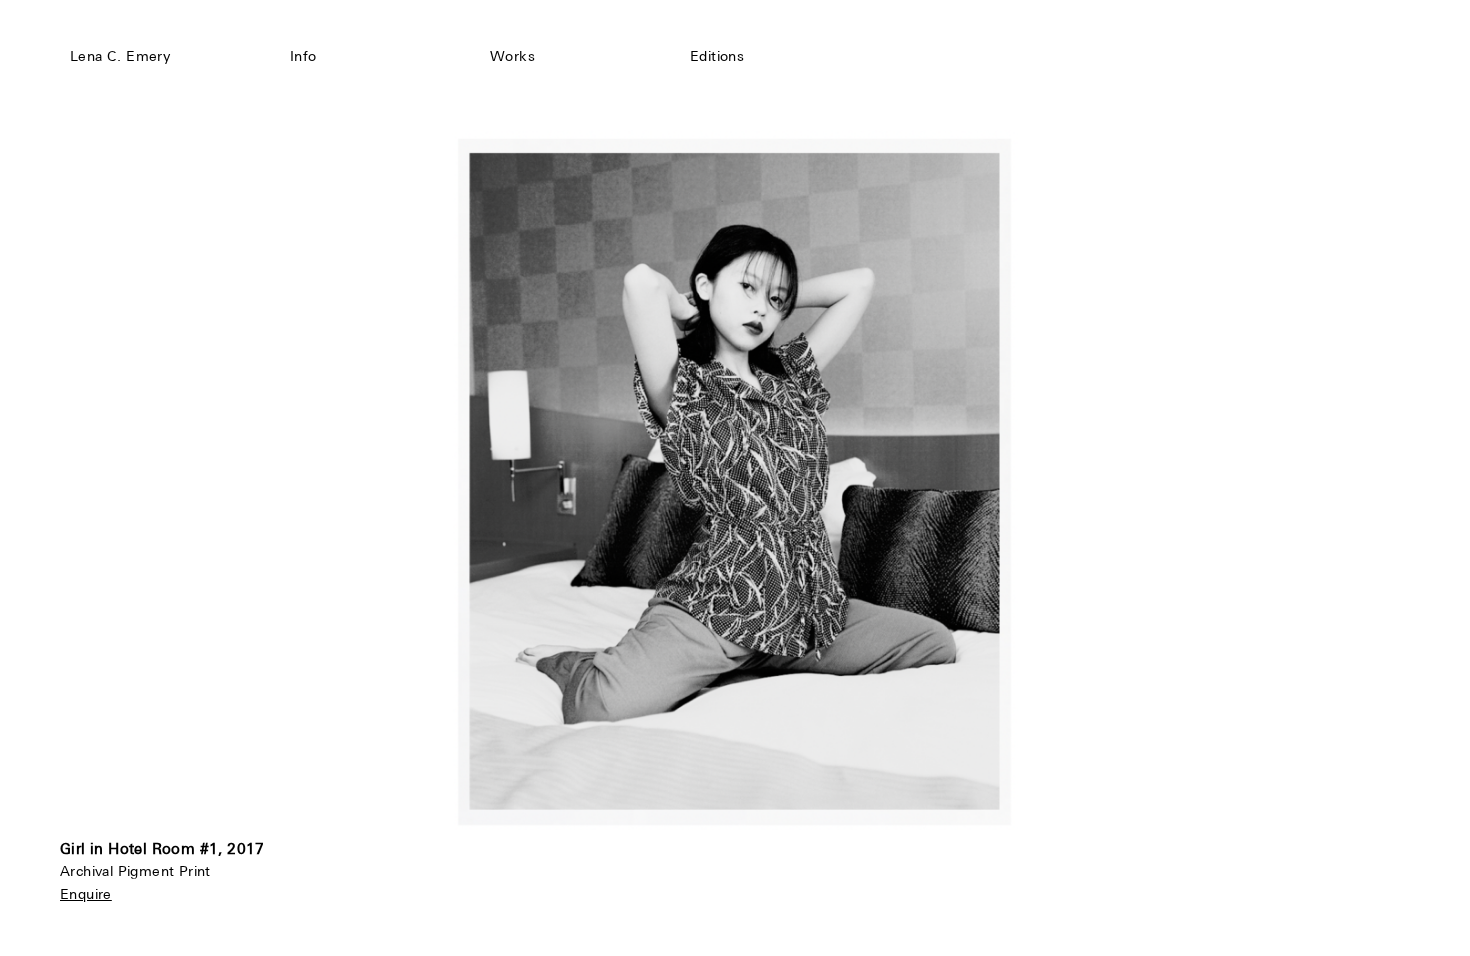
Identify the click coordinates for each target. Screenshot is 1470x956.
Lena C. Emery (120, 56)
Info (303, 56)
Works (512, 56)
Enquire (86, 894)
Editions (717, 56)
